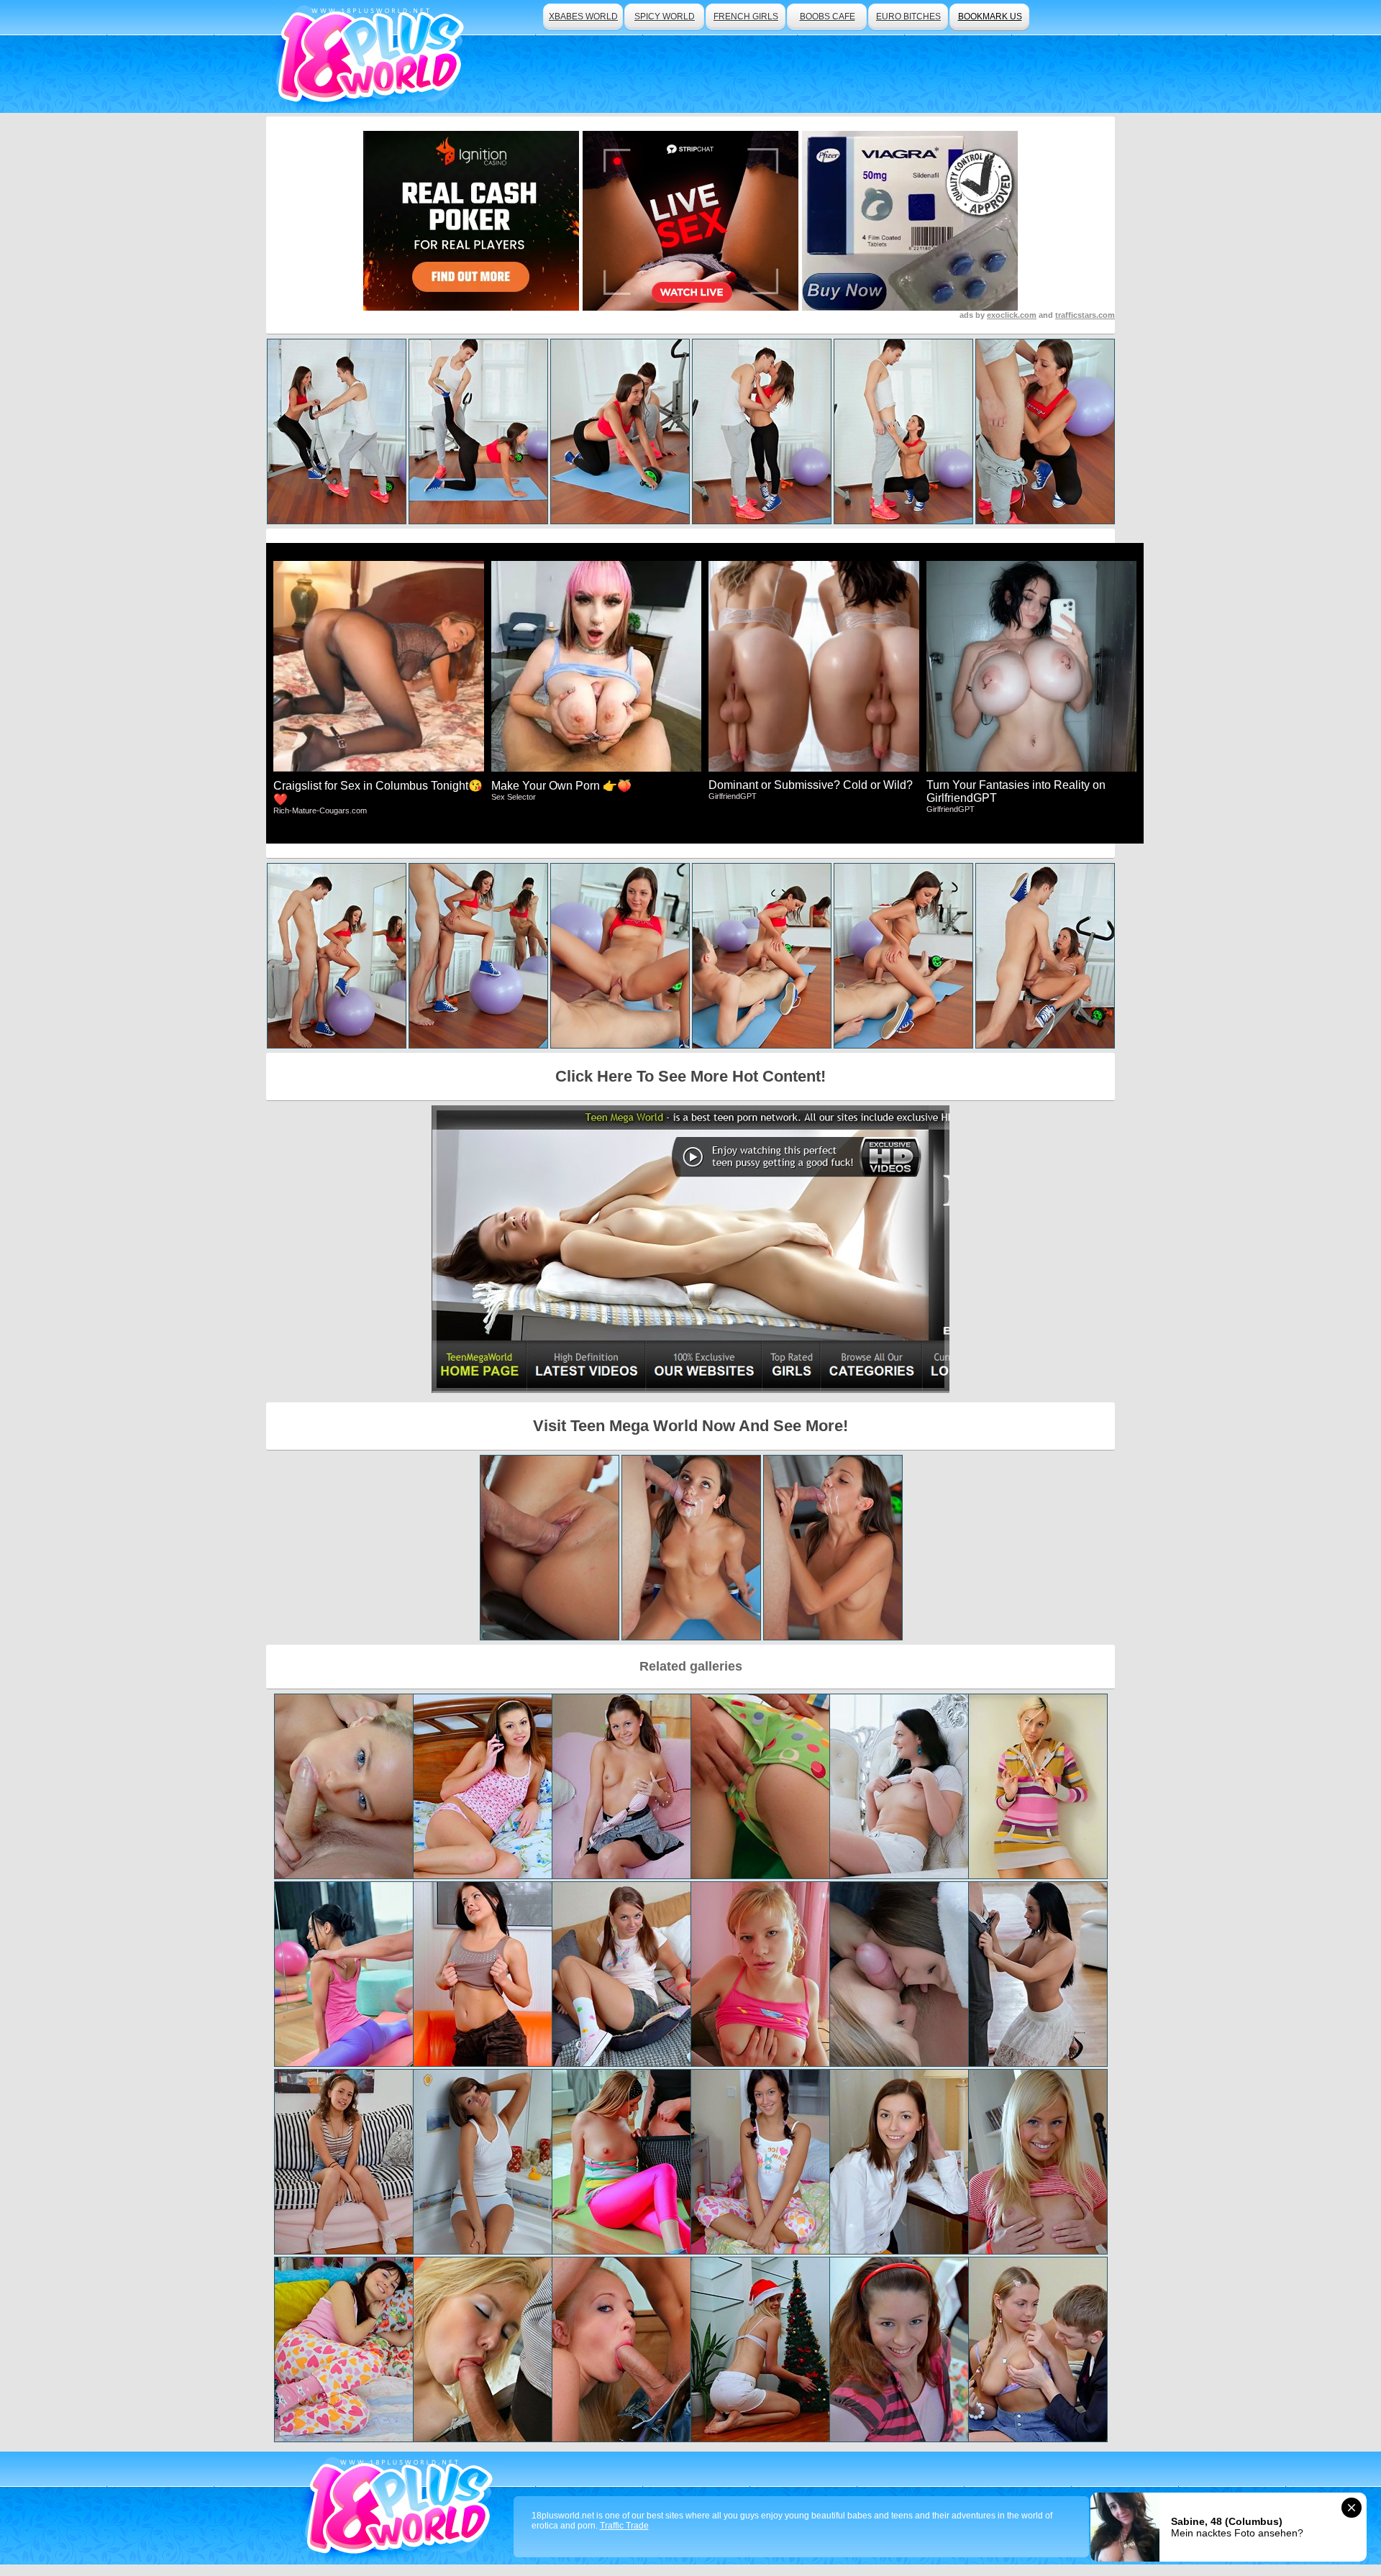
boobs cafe (828, 17)
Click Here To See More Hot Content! (690, 1076)
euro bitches (908, 17)
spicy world (665, 17)
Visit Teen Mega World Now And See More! (690, 1426)
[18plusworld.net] (402, 2508)
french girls (746, 17)
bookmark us (990, 17)
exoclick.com (1012, 315)
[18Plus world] (373, 56)
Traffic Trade (624, 2526)
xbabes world (583, 17)
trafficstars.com (1085, 315)
